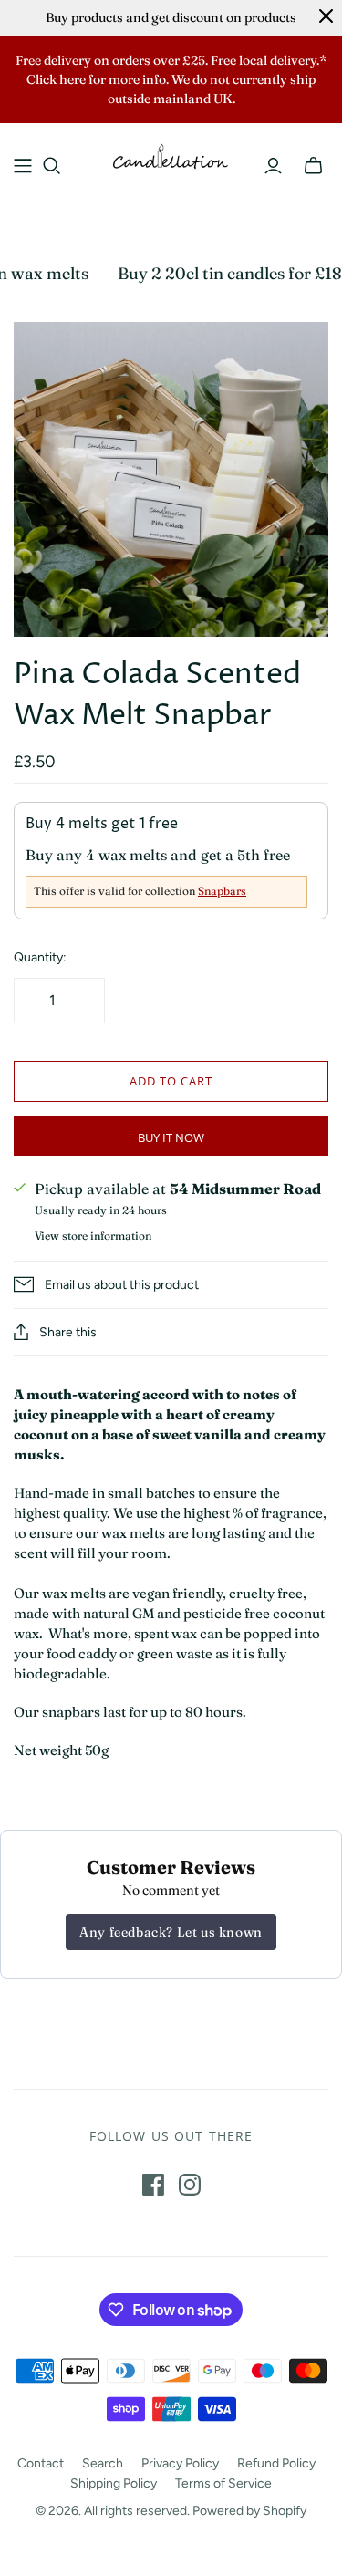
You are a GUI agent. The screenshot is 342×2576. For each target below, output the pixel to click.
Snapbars (222, 891)
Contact (41, 2463)
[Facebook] (153, 2185)
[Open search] (52, 166)
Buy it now (171, 1137)
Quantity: (40, 957)
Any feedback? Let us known (171, 1932)
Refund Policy (276, 2463)
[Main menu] (23, 166)
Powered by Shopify (249, 2511)
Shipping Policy (114, 2483)
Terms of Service (223, 2483)
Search (103, 2463)
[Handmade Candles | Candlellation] (171, 155)
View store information (93, 1236)
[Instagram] (190, 2185)
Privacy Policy (180, 2463)
